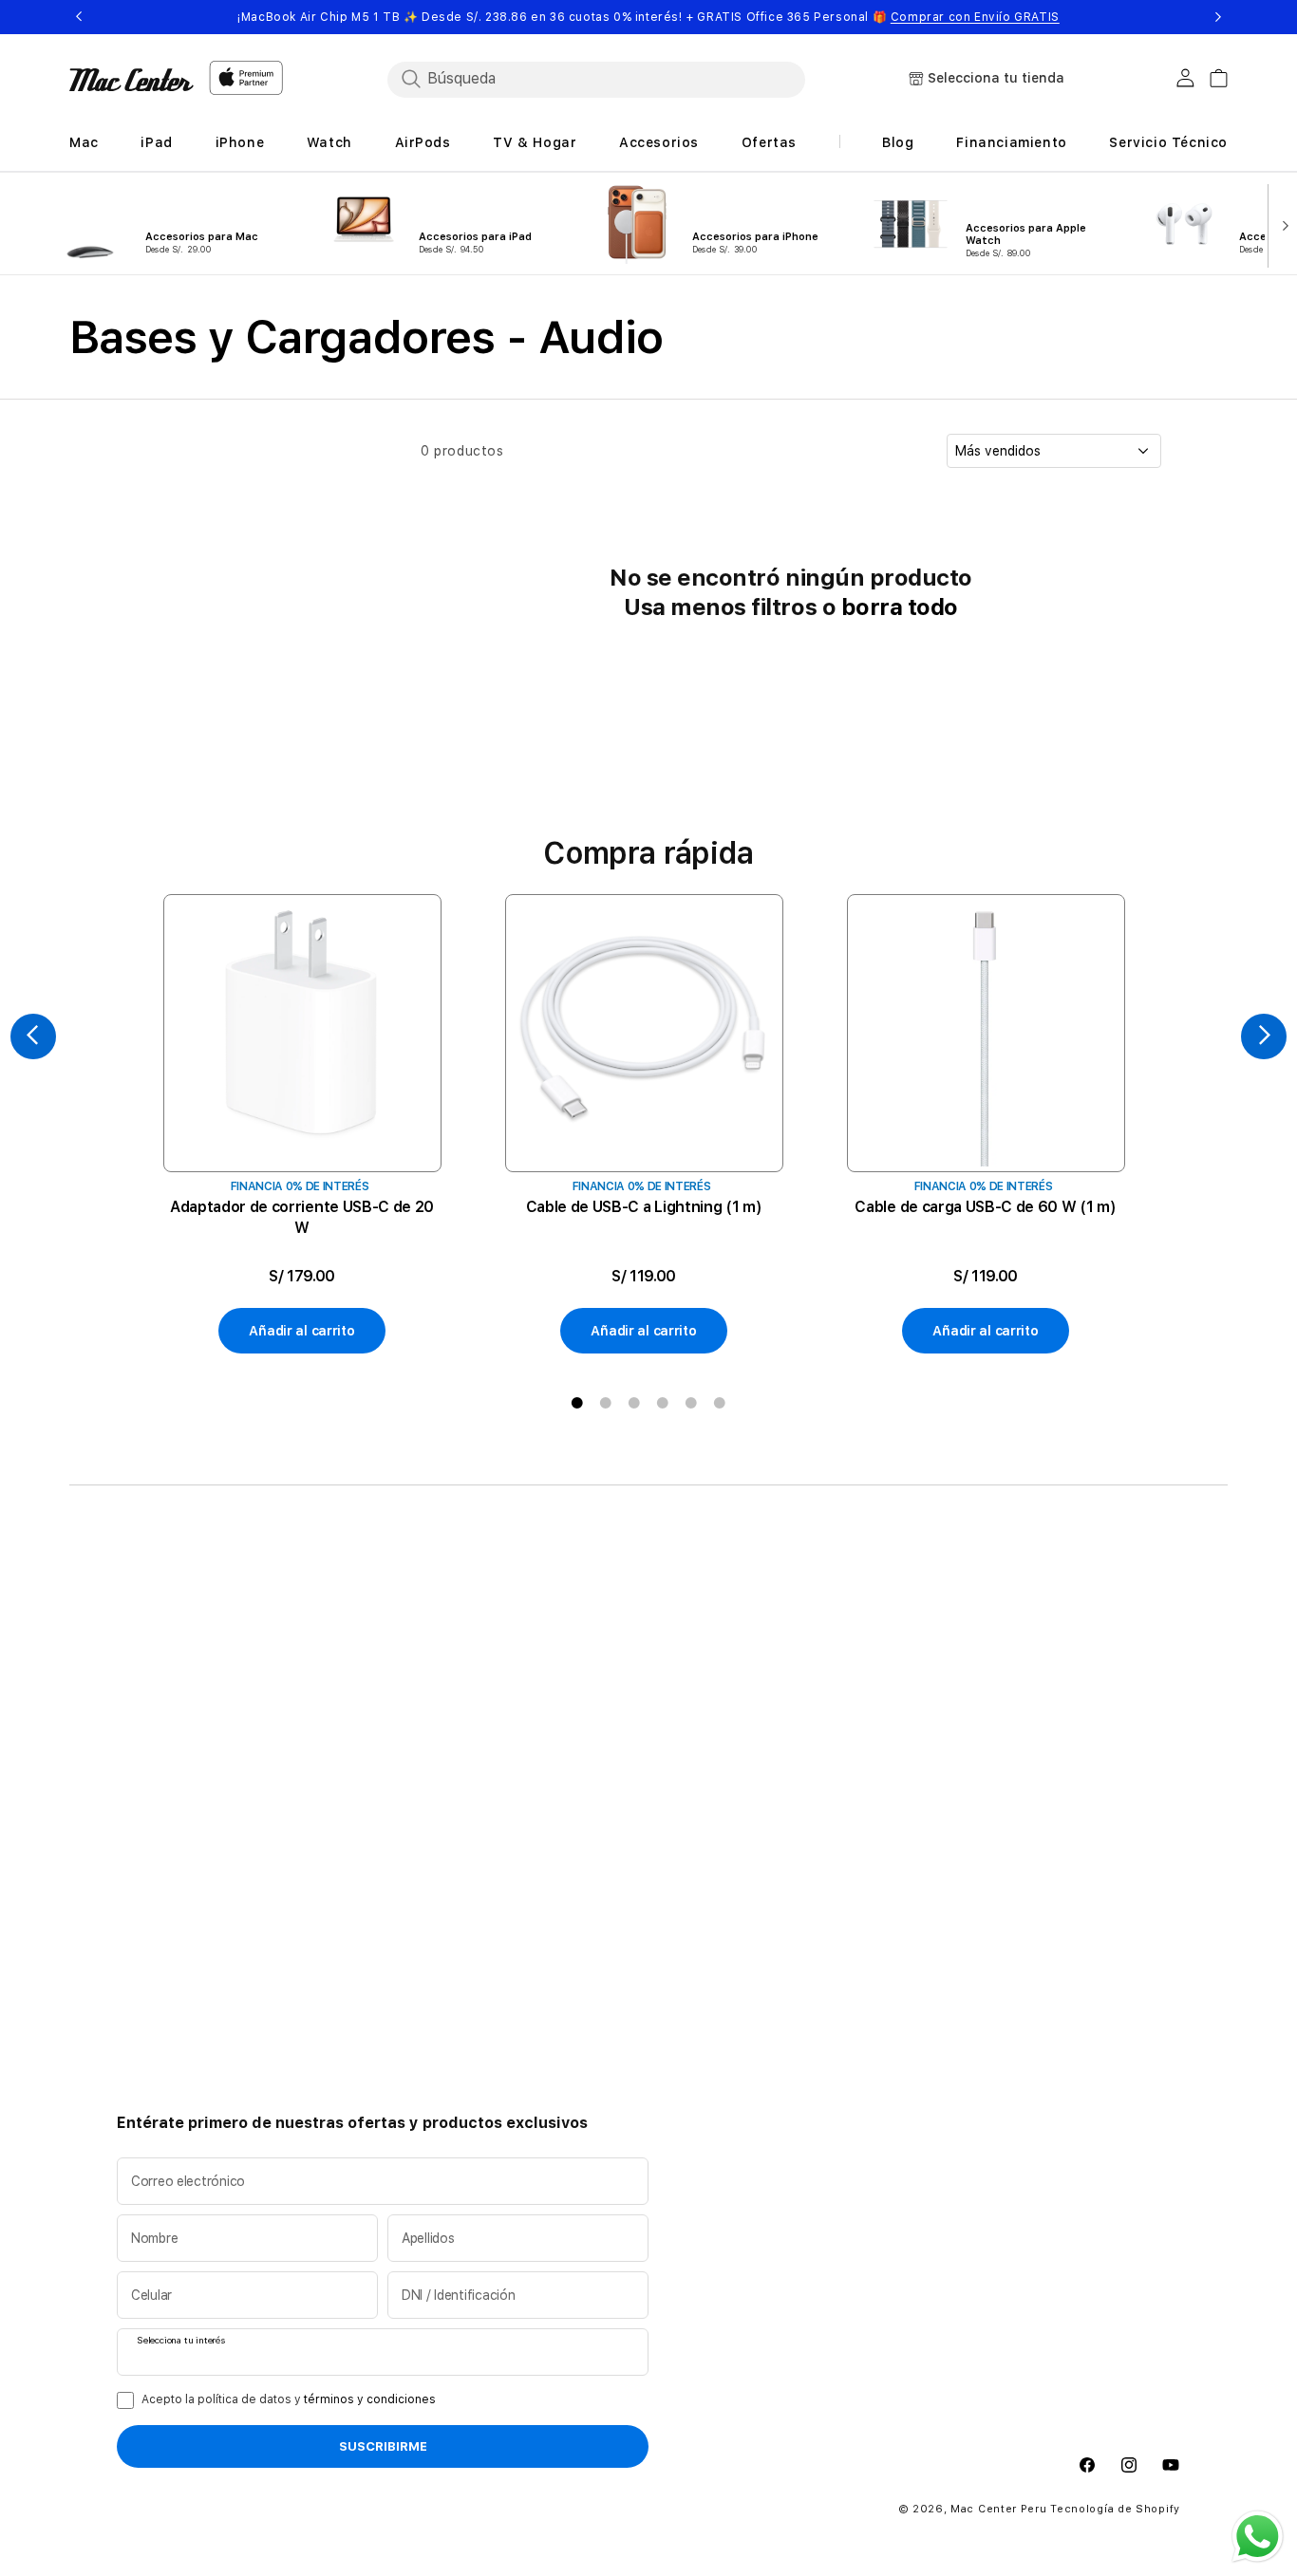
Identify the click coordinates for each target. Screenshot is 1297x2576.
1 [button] (577, 1403)
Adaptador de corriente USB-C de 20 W (302, 1217)
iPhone (140, 1694)
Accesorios (154, 1816)
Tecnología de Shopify (1115, 2509)
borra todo (900, 607)
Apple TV (147, 1785)
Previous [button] (79, 17)
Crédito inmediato (389, 1664)
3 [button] (634, 1403)
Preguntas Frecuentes (616, 1785)
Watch (138, 1725)
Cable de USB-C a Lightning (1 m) (644, 1207)
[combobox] (596, 79)
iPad (132, 1664)
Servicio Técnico (809, 1603)
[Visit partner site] (1017, 2012)
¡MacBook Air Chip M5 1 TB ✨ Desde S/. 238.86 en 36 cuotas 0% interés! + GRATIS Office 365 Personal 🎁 (648, 17)
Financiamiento (381, 1603)
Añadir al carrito (301, 1331)
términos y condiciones (370, 2399)
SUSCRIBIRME (383, 2447)
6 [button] (720, 1403)
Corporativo (795, 1633)
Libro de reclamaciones (407, 1725)
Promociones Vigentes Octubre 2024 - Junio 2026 (633, 1671)
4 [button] (663, 1403)
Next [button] (1218, 17)
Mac (131, 1633)
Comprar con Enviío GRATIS (975, 17)
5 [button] (691, 1403)
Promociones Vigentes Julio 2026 (635, 1717)
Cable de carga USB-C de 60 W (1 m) (985, 1207)
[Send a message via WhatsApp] (1258, 2537)
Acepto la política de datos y (289, 2399)
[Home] (132, 80)
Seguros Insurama (390, 1694)
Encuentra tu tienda (609, 1633)
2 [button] (606, 1403)
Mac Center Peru (999, 2509)
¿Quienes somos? (601, 1603)
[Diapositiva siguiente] (1281, 224)
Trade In (357, 1633)
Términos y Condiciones (622, 1755)
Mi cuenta (788, 1664)
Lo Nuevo (148, 1603)
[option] (302, 1125)
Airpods (143, 1755)
